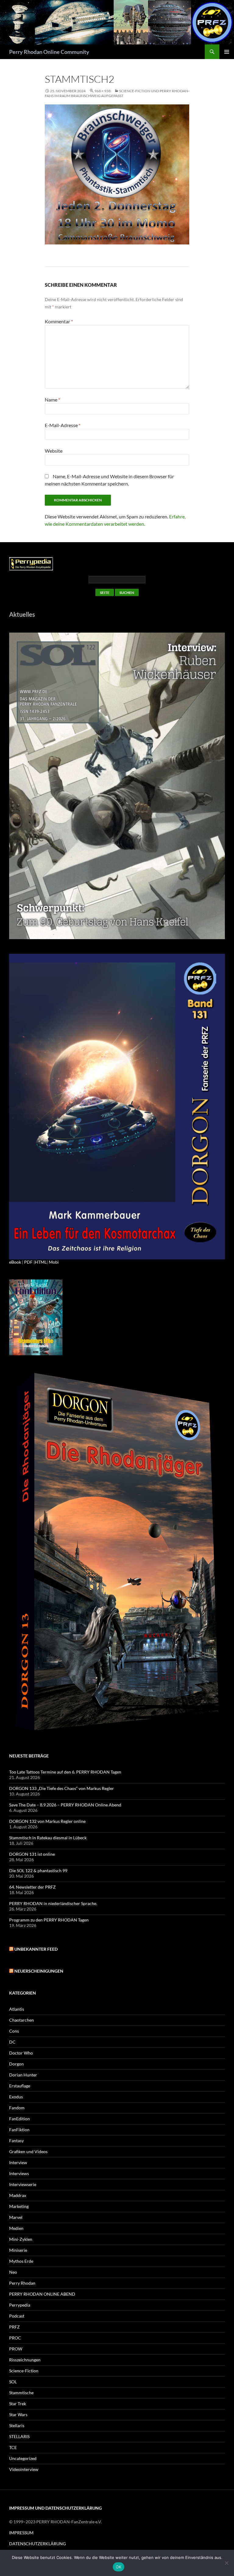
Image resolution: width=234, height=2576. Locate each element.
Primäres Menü (227, 52)
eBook (15, 1262)
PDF (28, 1262)
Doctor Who (21, 2053)
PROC (15, 2338)
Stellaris (17, 2425)
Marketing (19, 2206)
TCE (13, 2447)
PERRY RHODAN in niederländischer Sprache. (53, 1903)
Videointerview (24, 2469)
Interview (18, 2162)
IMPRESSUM (21, 2533)
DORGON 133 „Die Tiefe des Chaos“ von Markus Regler (62, 1788)
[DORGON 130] (117, 1106)
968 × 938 (103, 91)
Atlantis (17, 2009)
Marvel (16, 2217)
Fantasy (16, 2141)
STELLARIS (19, 2436)
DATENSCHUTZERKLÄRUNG (37, 2544)
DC (12, 2042)
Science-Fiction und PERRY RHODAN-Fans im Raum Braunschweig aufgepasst (117, 93)
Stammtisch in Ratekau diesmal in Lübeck (48, 1838)
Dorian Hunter (23, 2075)
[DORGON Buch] (117, 1553)
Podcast (17, 2316)
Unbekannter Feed (36, 1949)
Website (54, 451)
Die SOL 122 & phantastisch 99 (38, 1871)
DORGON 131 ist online (32, 1854)
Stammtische (21, 2393)
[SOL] (117, 785)
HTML (41, 1262)
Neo (13, 2272)
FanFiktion (19, 2130)
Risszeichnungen (25, 2360)
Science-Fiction (24, 2371)
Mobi (54, 1262)
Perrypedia (20, 2305)
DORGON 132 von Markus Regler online (47, 1821)
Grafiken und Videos (28, 2151)
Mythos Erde (21, 2261)
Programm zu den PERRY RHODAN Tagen (49, 1920)
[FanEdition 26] (36, 1317)
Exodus (16, 2097)
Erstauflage (20, 2086)
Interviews (19, 2173)
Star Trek (18, 2404)
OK (119, 2567)
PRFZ (14, 2327)
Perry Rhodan (22, 2283)
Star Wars (18, 2415)
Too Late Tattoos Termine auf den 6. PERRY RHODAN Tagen (65, 1772)
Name (52, 400)
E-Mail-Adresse (63, 425)
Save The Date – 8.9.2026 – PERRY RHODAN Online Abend (65, 1805)
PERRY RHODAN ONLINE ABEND (42, 2294)
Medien (16, 2228)
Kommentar (59, 321)
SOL (13, 2382)
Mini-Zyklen (21, 2239)
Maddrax (18, 2195)
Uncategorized (23, 2458)
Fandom (17, 2108)
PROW (16, 2349)
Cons (14, 2031)
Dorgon (16, 2064)
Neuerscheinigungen (39, 1971)
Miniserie (18, 2250)
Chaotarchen (21, 2020)
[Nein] (226, 2563)
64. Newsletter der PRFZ (32, 1887)
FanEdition (19, 2119)
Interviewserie (23, 2184)
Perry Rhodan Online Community (49, 52)
